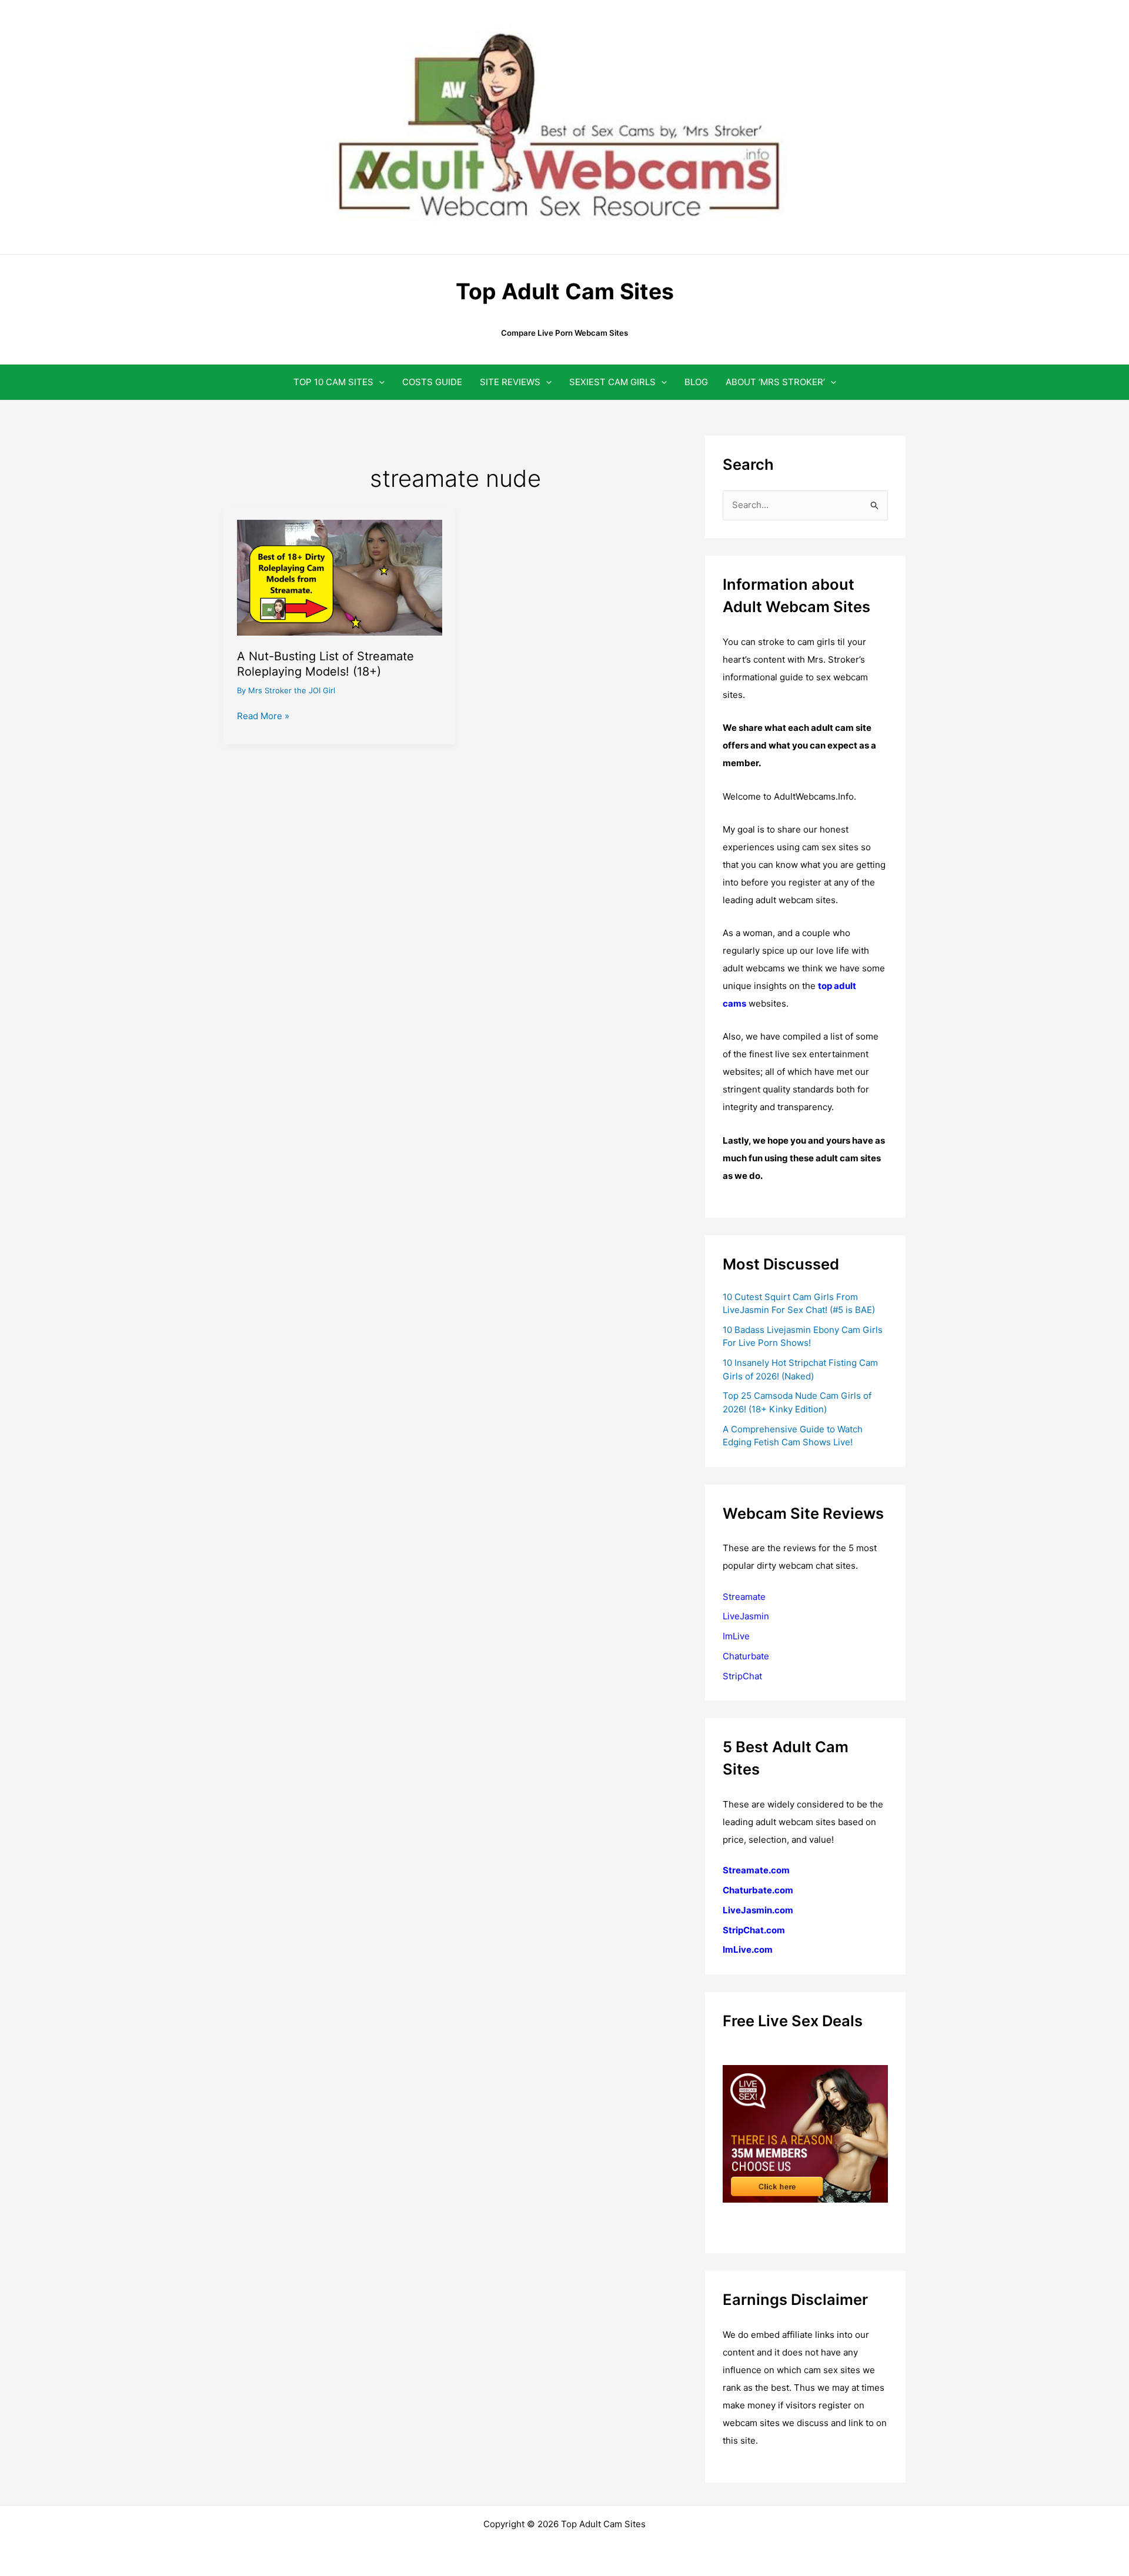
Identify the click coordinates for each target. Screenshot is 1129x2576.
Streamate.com (756, 1870)
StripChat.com (754, 1930)
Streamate (744, 1597)
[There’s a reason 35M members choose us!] (805, 2133)
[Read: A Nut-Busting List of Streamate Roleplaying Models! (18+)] (340, 577)
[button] (379, 382)
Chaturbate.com (758, 1890)
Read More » (263, 717)
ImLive (736, 1636)
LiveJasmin (746, 1616)
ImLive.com (748, 1949)
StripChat (742, 1676)
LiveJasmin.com (758, 1910)
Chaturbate (746, 1656)
